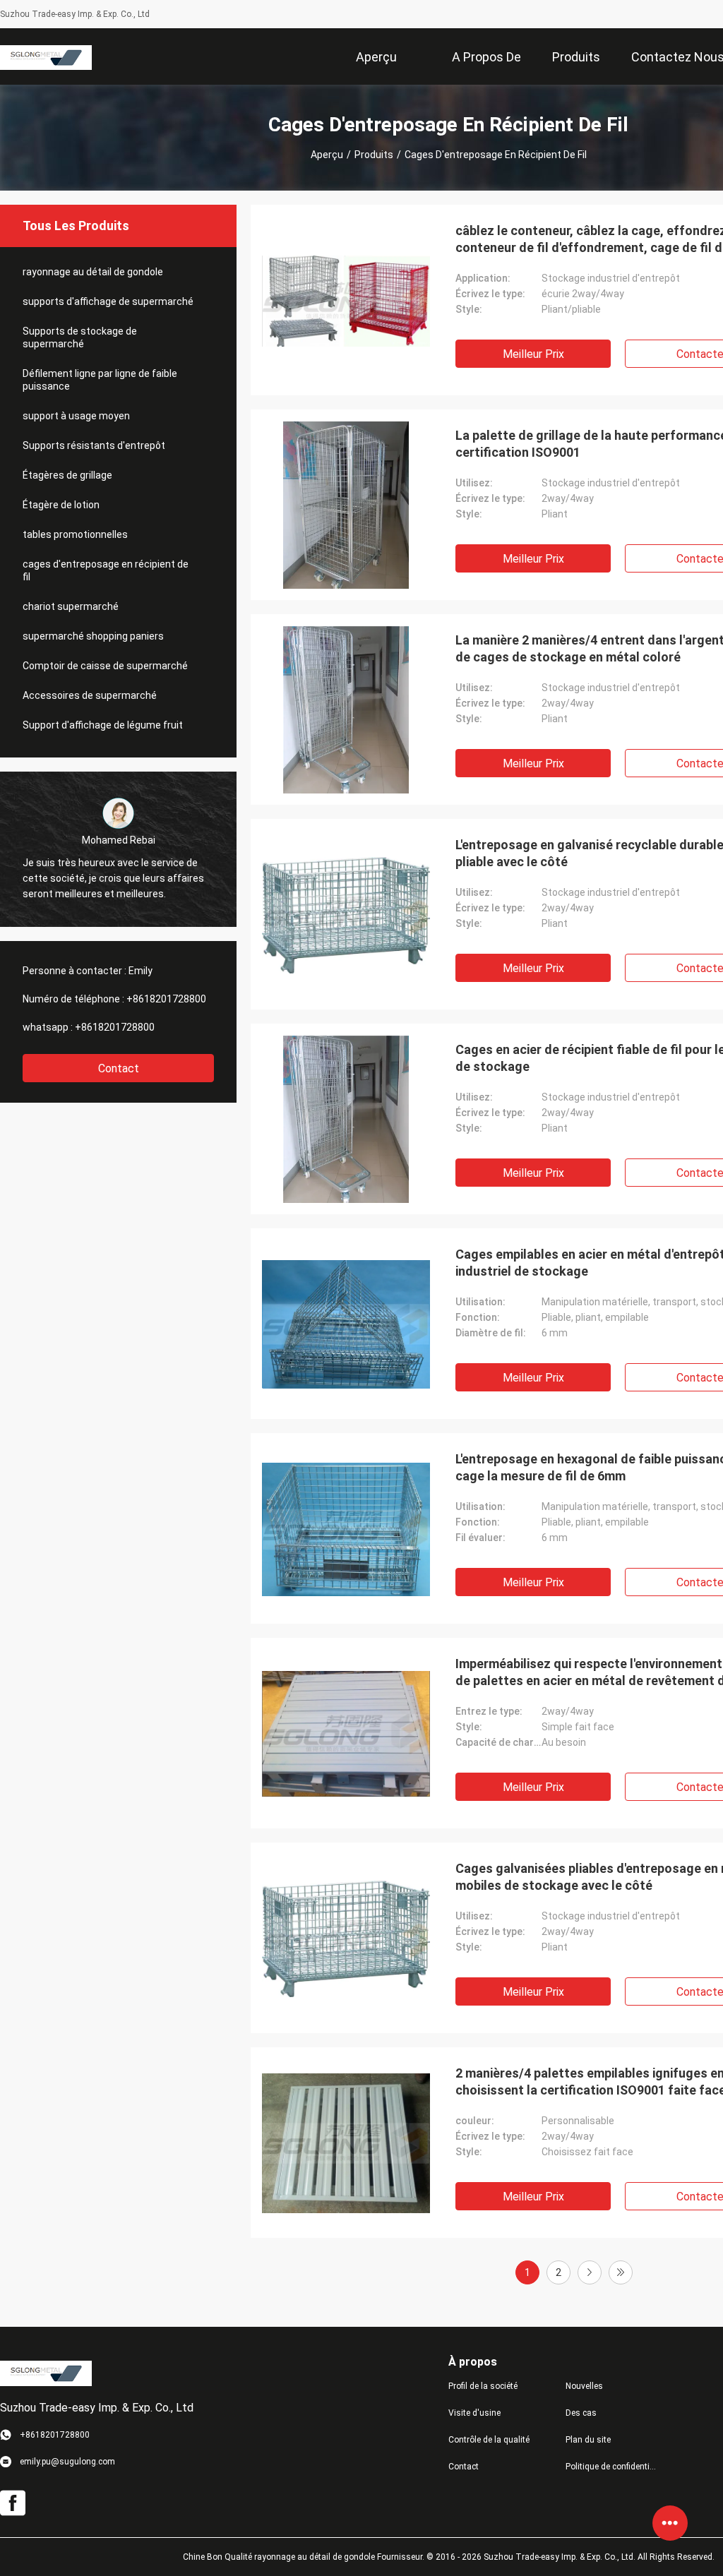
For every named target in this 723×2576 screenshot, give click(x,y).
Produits (374, 155)
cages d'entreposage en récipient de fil (106, 570)
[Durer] (621, 2272)
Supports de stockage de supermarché (80, 337)
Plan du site (588, 2440)
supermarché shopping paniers (93, 636)
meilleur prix (533, 354)
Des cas (581, 2413)
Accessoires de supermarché (90, 695)
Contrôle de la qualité (489, 2440)
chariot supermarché (71, 606)
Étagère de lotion (61, 505)
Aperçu (327, 155)
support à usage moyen (76, 416)
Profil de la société (483, 2386)
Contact (119, 1068)
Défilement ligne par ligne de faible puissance (100, 380)
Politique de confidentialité (613, 2467)
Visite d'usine (474, 2413)
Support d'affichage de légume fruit (103, 725)
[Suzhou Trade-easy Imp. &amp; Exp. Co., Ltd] (46, 56)
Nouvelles (584, 2386)
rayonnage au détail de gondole (93, 272)
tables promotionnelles (75, 534)
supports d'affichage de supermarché (108, 301)
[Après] (590, 2272)
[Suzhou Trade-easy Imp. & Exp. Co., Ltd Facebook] (13, 2503)
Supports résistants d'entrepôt (94, 445)
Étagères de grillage (67, 475)
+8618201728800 (166, 999)
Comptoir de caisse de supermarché (105, 666)
